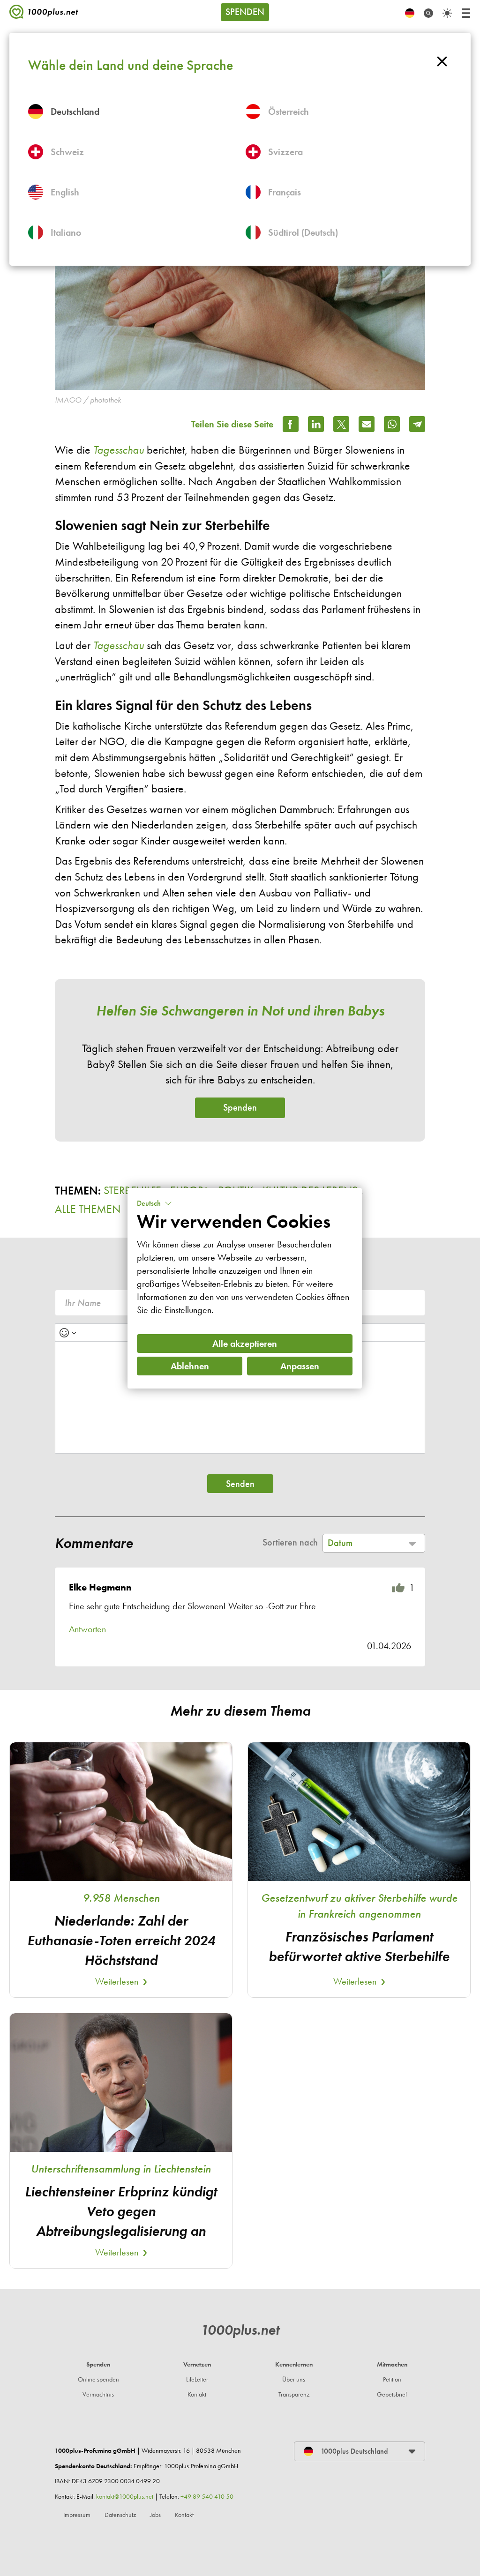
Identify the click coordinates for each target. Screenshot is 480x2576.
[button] (154, 1203)
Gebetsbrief (392, 2394)
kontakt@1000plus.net (125, 2497)
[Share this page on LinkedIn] (316, 424)
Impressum (77, 2515)
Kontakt (197, 2394)
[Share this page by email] (367, 424)
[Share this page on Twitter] (341, 424)
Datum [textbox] (340, 1543)
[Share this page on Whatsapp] (392, 424)
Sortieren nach (290, 1542)
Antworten (87, 1629)
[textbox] (240, 1397)
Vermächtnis (98, 2394)
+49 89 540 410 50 (207, 2497)
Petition (392, 2379)
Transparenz (294, 2394)
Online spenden (98, 2379)
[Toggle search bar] (428, 13)
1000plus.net (240, 2330)
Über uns (294, 2379)
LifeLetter (197, 2379)
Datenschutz (120, 2515)
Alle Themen (88, 1209)
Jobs (155, 2515)
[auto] (447, 13)
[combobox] (374, 1543)
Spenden (245, 12)
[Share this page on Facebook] (291, 424)
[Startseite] (44, 14)
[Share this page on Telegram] (417, 424)
